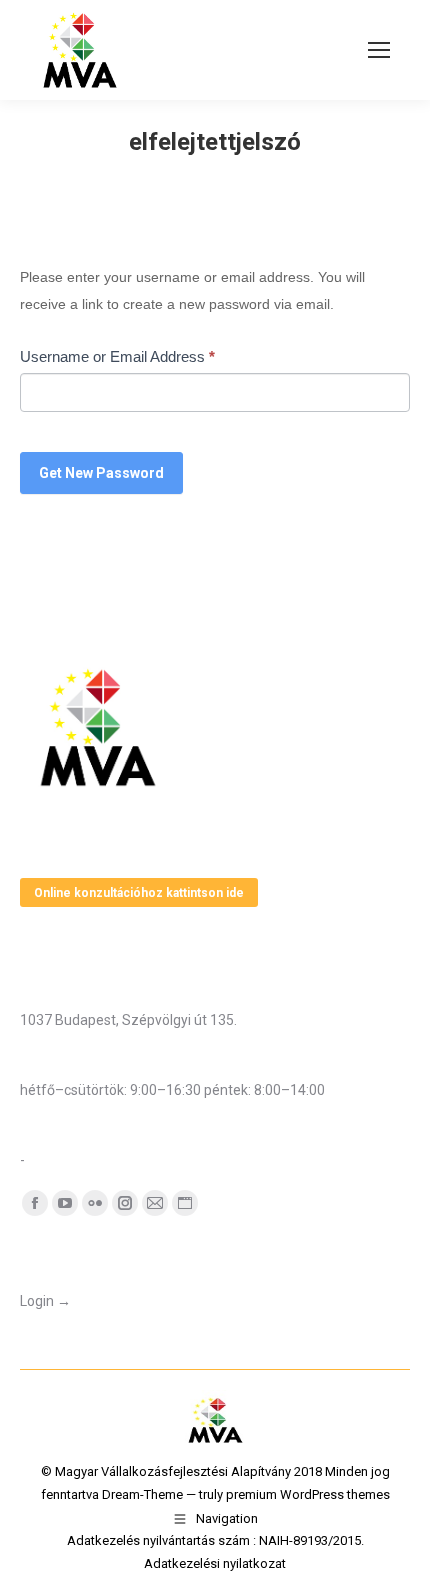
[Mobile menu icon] (379, 50)
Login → (45, 1301)
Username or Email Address (117, 356)
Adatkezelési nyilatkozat (215, 1563)
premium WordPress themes (308, 1494)
